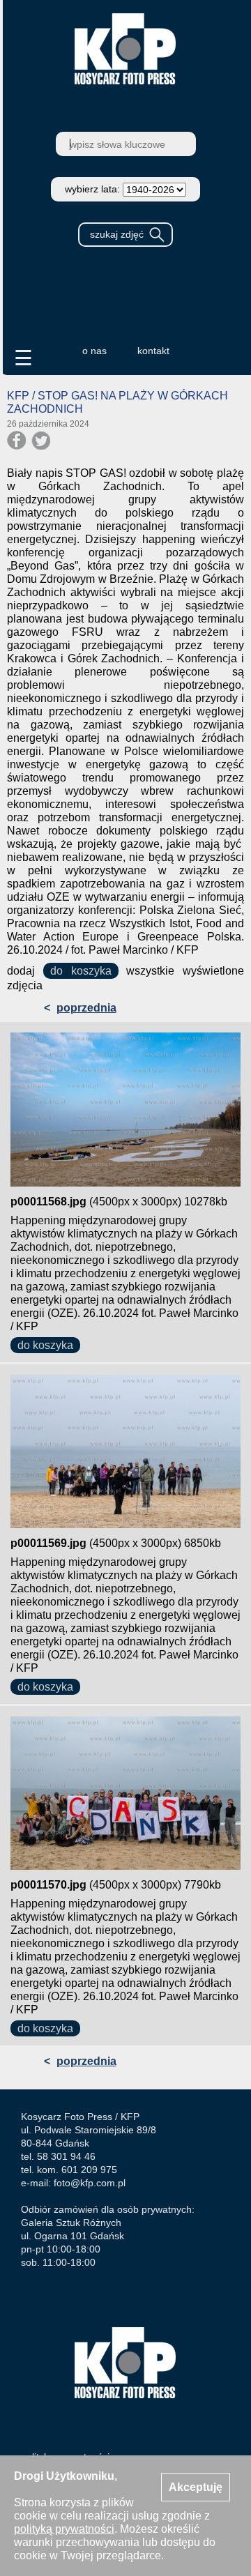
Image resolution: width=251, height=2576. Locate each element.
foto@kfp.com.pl (90, 2183)
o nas (94, 351)
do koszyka (81, 971)
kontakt (153, 351)
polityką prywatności (64, 2529)
